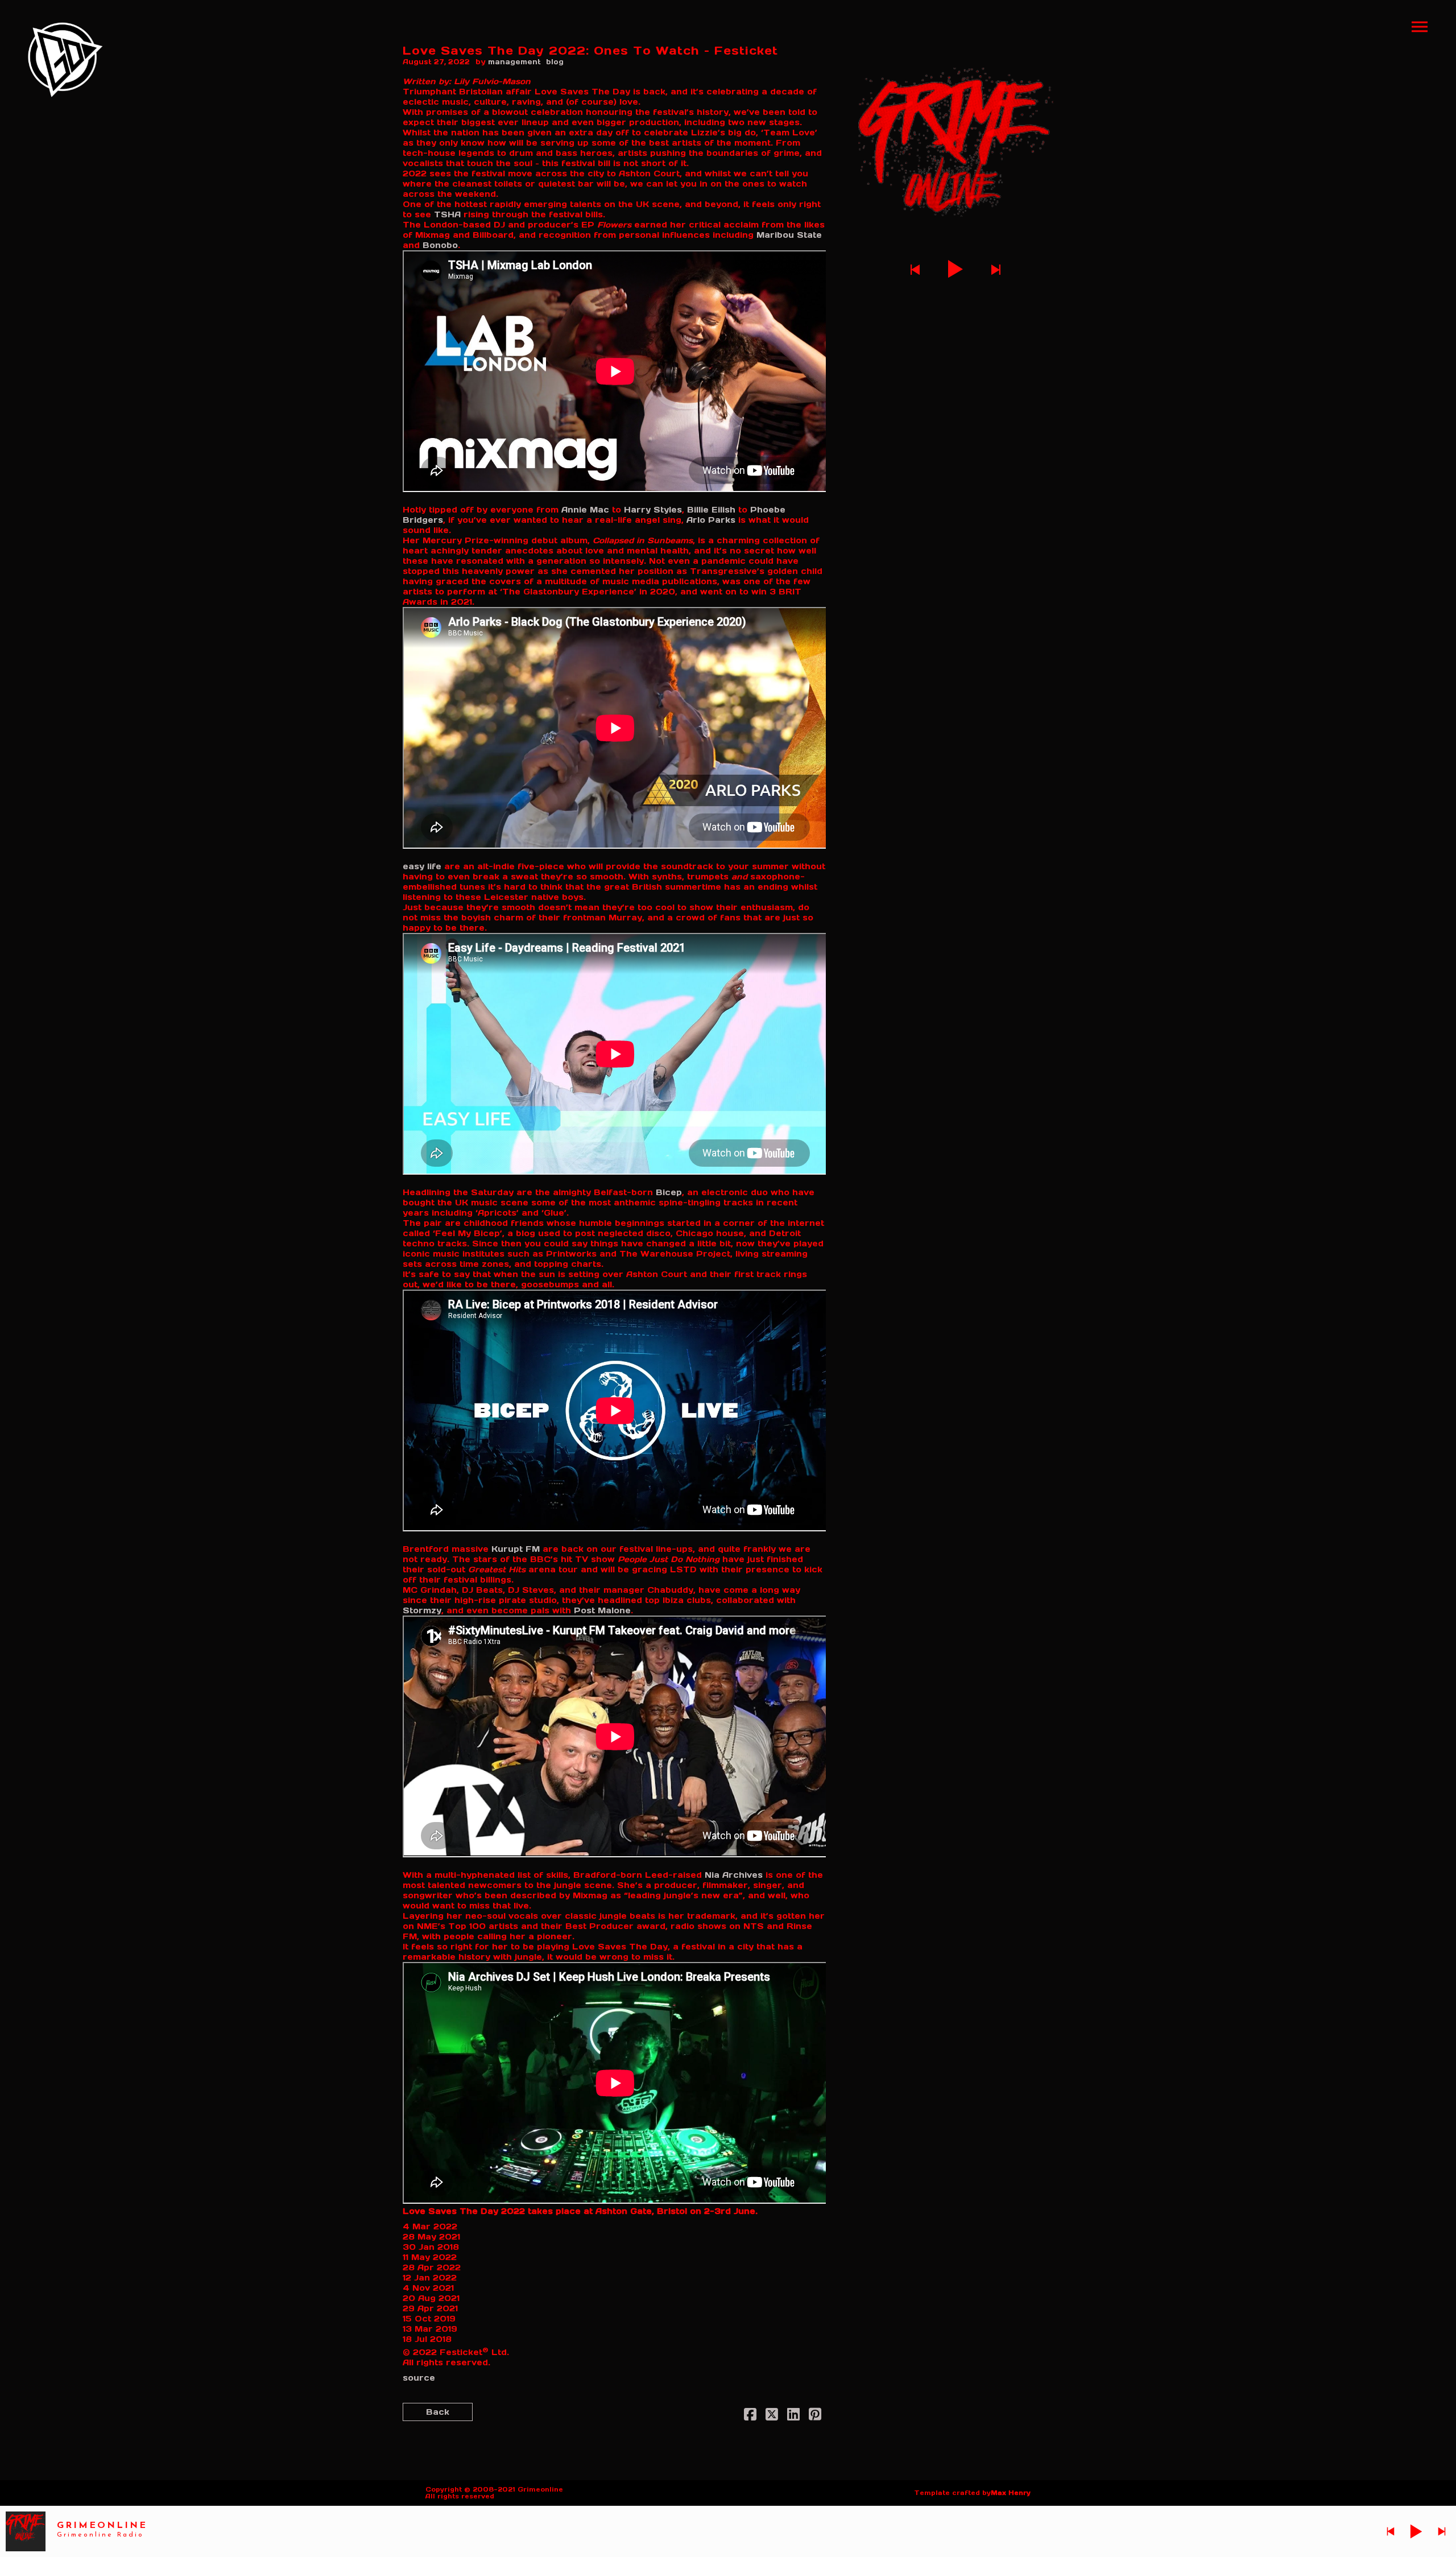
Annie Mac (585, 510)
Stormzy (422, 1610)
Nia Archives (734, 1875)
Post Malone (602, 1610)
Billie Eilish (711, 510)
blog (555, 62)
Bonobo (440, 245)
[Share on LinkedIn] (793, 2416)
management (514, 62)
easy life (422, 866)
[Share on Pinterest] (815, 2416)
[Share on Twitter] (772, 2416)
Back (438, 2412)
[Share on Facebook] (750, 2416)
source (419, 2378)
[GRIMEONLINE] (65, 60)
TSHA (447, 214)
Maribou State (789, 235)
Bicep (669, 1192)
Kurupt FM (516, 1549)
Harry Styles (653, 510)
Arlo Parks (711, 520)
